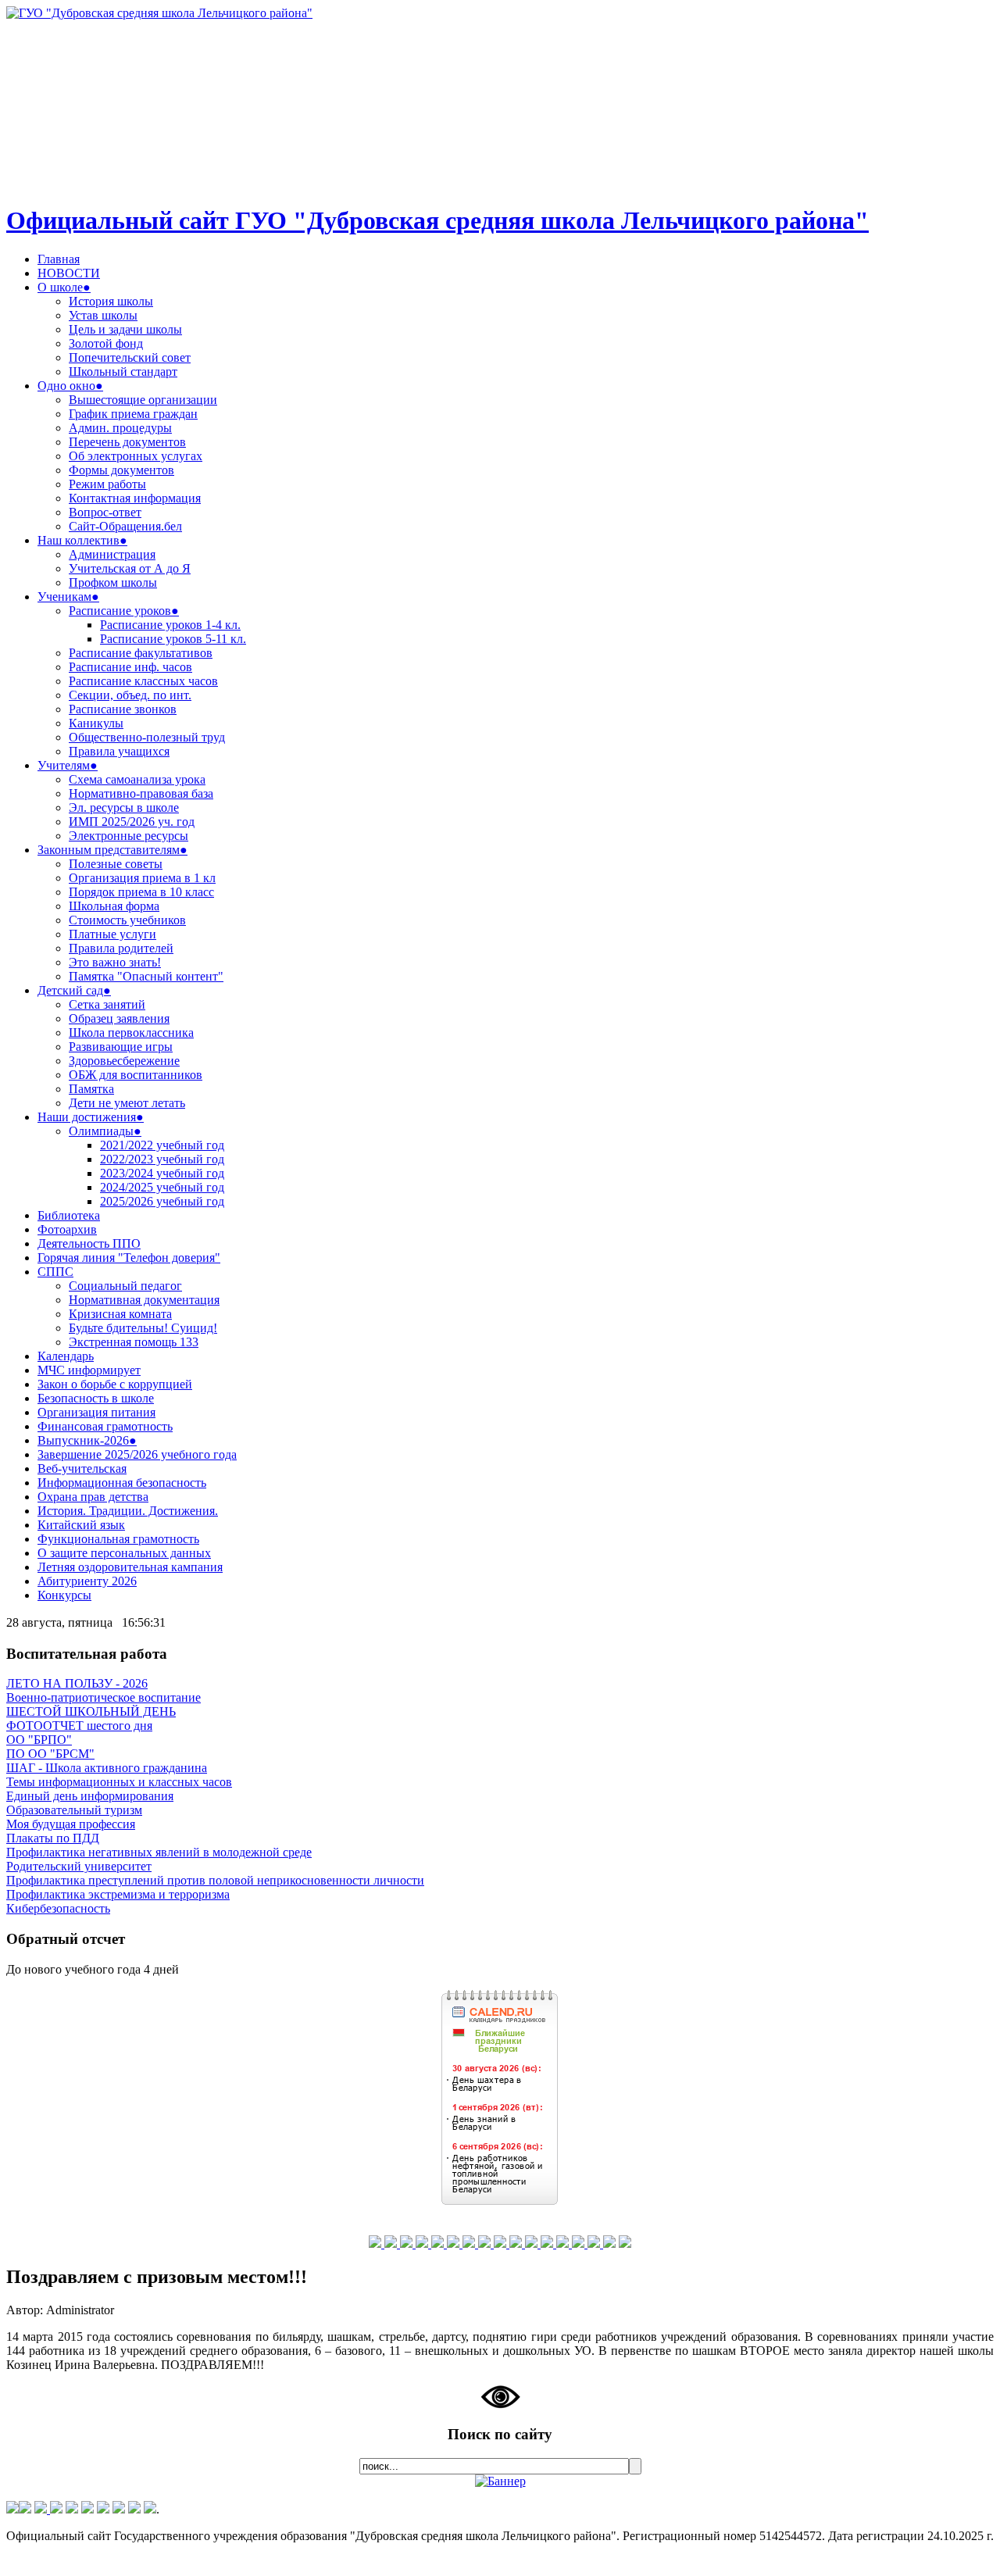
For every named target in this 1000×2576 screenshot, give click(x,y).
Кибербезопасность (58, 1908)
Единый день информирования (90, 1796)
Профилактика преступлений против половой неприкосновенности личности (215, 1880)
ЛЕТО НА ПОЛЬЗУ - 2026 (77, 1683)
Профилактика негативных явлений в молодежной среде (159, 1852)
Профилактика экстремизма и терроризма (118, 1894)
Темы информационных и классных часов (119, 1782)
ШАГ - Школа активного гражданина (107, 1768)
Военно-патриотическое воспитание (104, 1697)
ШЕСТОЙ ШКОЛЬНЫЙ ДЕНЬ (91, 1711)
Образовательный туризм (74, 1810)
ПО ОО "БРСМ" (50, 1754)
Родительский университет (79, 1866)
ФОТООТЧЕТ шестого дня (79, 1726)
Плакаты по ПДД (53, 1838)
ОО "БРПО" (39, 1740)
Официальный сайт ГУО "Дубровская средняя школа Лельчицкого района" (437, 220)
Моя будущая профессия (71, 1824)
